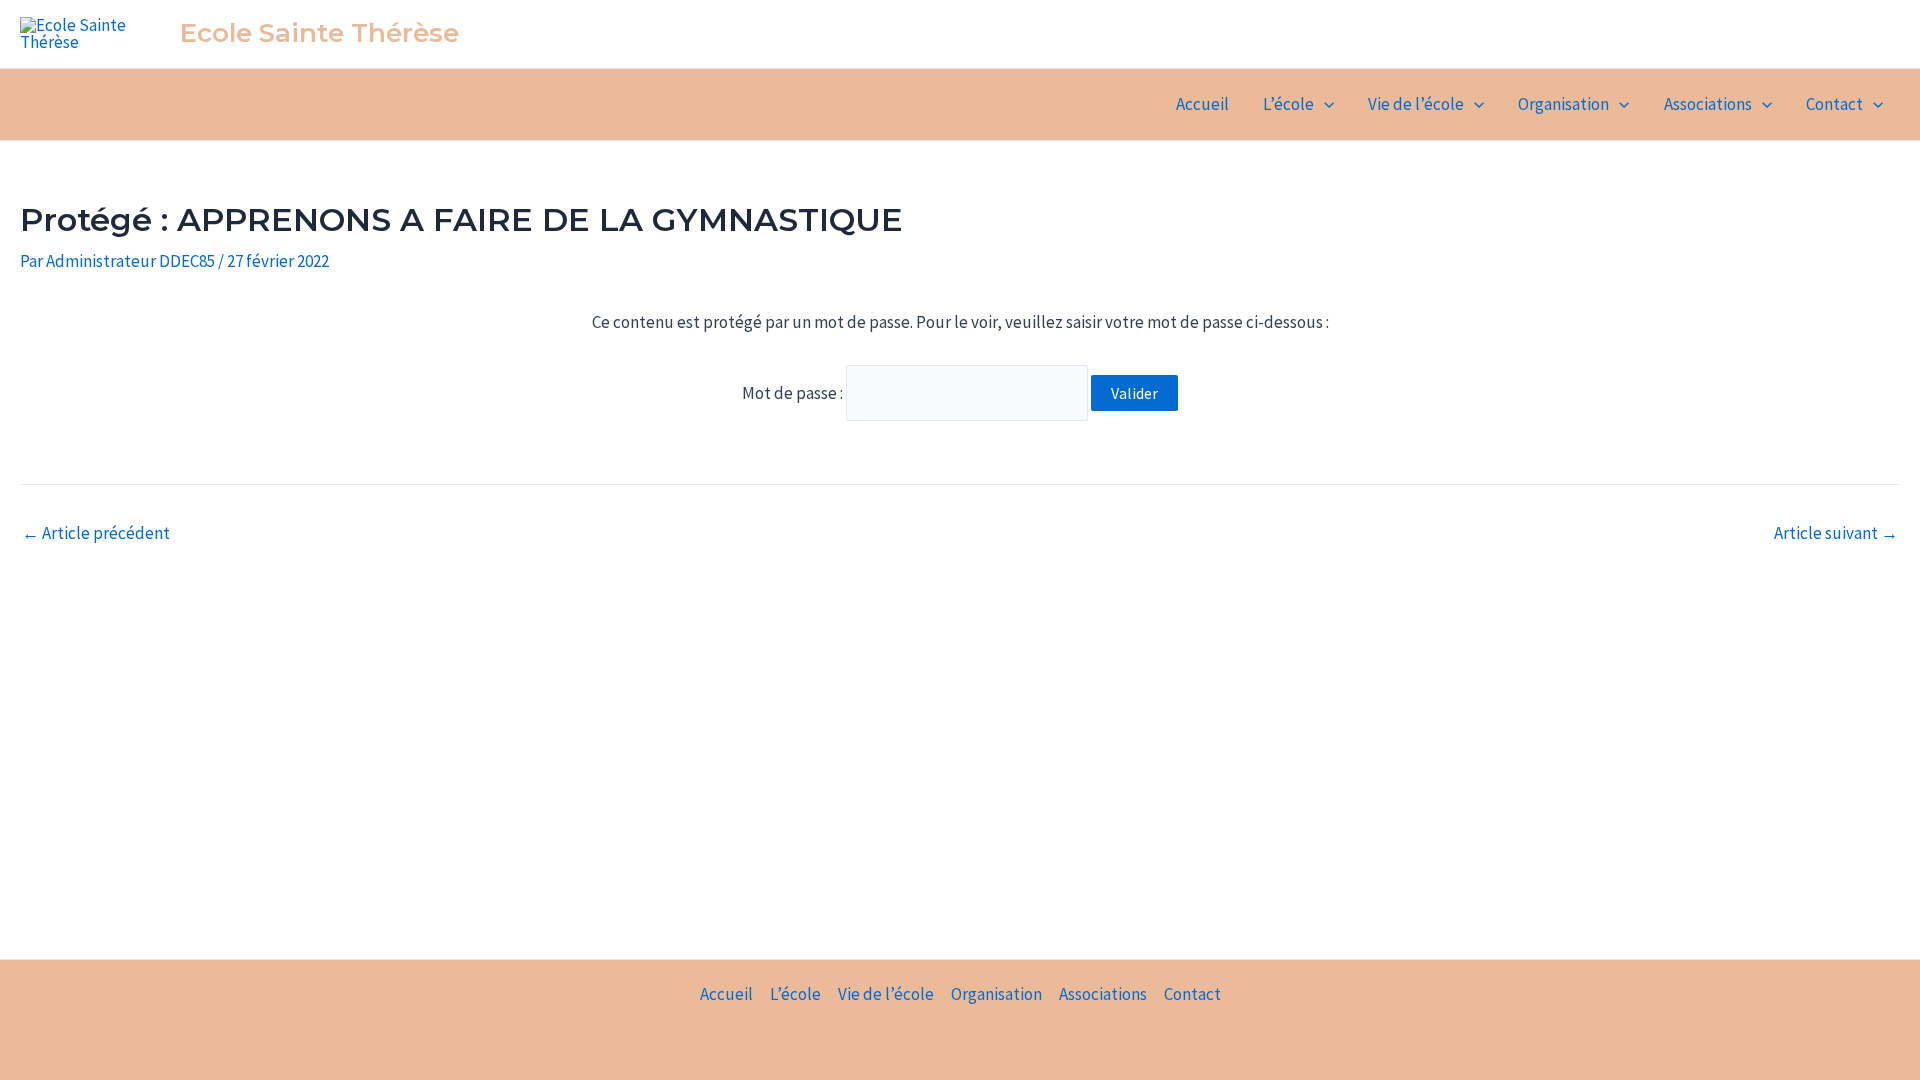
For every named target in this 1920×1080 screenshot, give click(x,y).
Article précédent (96, 533)
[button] (1324, 104)
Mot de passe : (794, 393)
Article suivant (1836, 533)
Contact (1834, 104)
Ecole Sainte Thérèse (319, 33)
